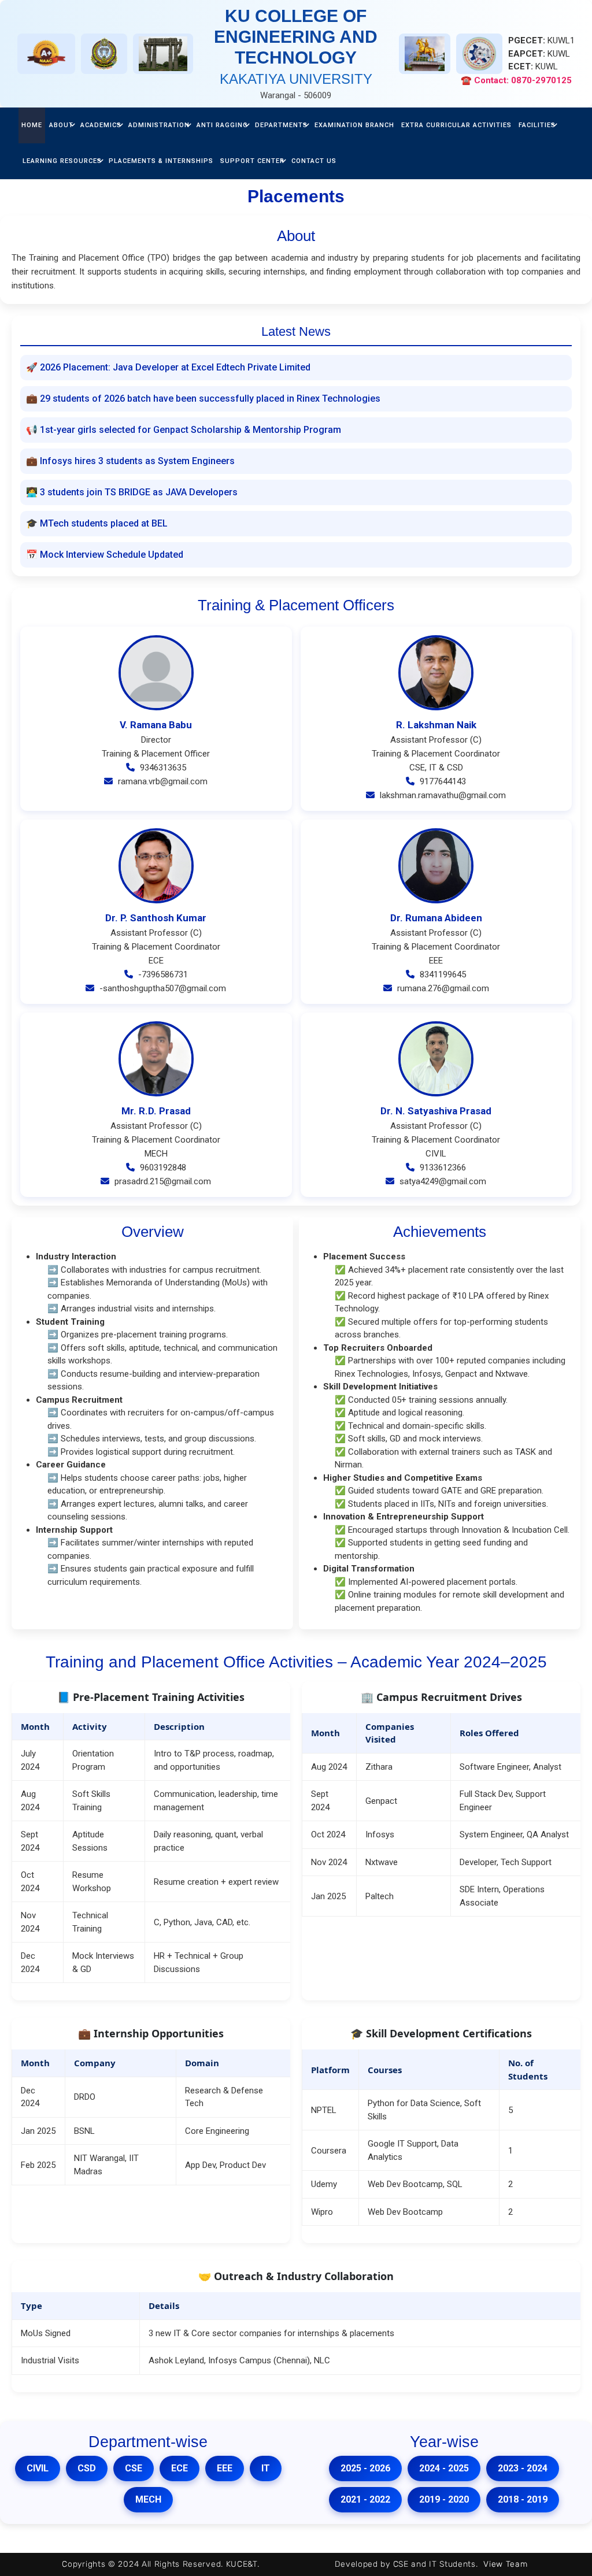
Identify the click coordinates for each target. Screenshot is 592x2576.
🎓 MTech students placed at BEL (97, 523)
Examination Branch (354, 125)
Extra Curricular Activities (456, 125)
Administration (159, 125)
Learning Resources (62, 161)
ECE (180, 2468)
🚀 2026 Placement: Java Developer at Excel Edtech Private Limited (168, 367)
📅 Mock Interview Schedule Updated (105, 555)
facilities (537, 125)
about (61, 125)
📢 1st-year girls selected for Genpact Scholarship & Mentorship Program (184, 430)
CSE (134, 2468)
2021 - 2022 (365, 2499)
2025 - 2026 (365, 2468)
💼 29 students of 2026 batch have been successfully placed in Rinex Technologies (203, 399)
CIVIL (38, 2468)
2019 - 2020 (444, 2499)
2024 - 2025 (444, 2468)
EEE (225, 2468)
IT (266, 2468)
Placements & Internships (161, 161)
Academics (101, 125)
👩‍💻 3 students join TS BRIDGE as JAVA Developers (132, 492)
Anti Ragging (222, 125)
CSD (87, 2468)
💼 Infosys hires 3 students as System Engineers (130, 461)
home (32, 125)
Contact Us (314, 161)
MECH (148, 2499)
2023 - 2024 (523, 2468)
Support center (252, 161)
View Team (505, 2564)
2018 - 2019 (523, 2499)
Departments (281, 125)
